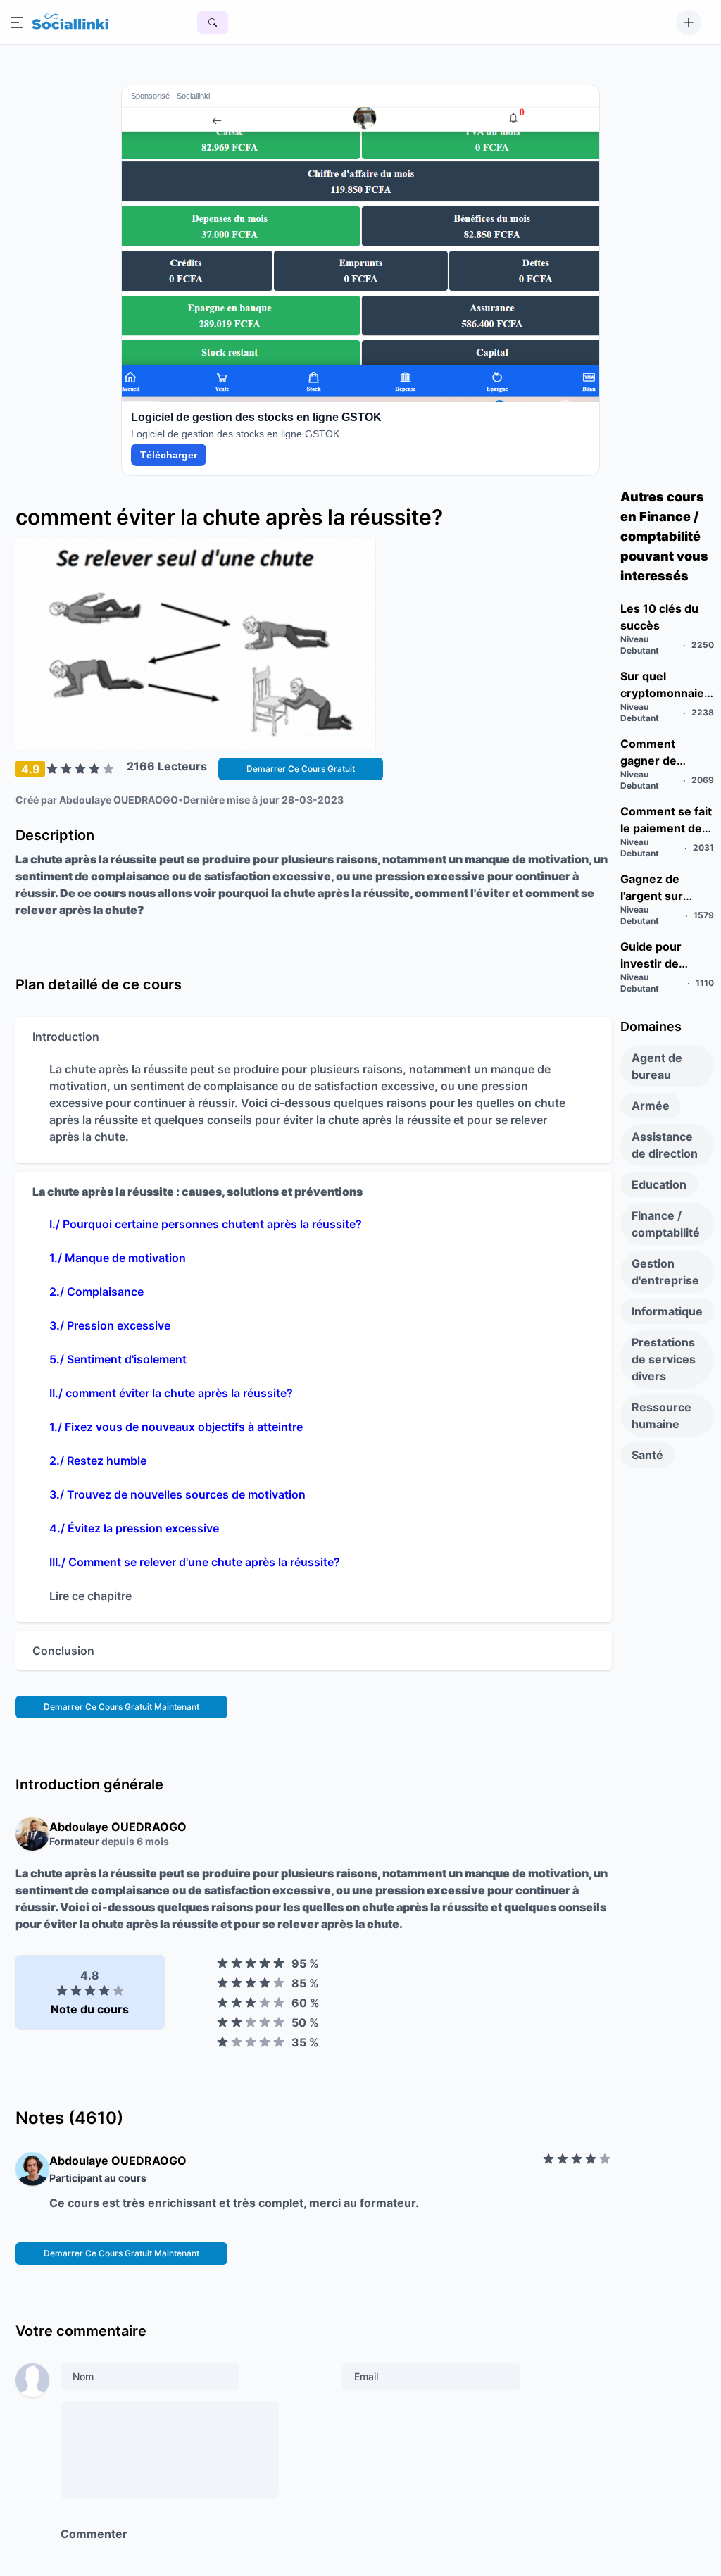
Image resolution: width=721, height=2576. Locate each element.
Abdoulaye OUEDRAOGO (119, 800)
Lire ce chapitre (90, 1596)
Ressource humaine (662, 1415)
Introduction (66, 1037)
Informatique (667, 1311)
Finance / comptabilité (666, 1224)
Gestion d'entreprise (665, 1272)
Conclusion (63, 1651)
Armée (651, 1106)
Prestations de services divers (664, 1359)
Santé (647, 1455)
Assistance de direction (665, 1145)
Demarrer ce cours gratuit (301, 769)
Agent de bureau (657, 1066)
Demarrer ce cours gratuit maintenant (121, 1707)
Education (659, 1184)
